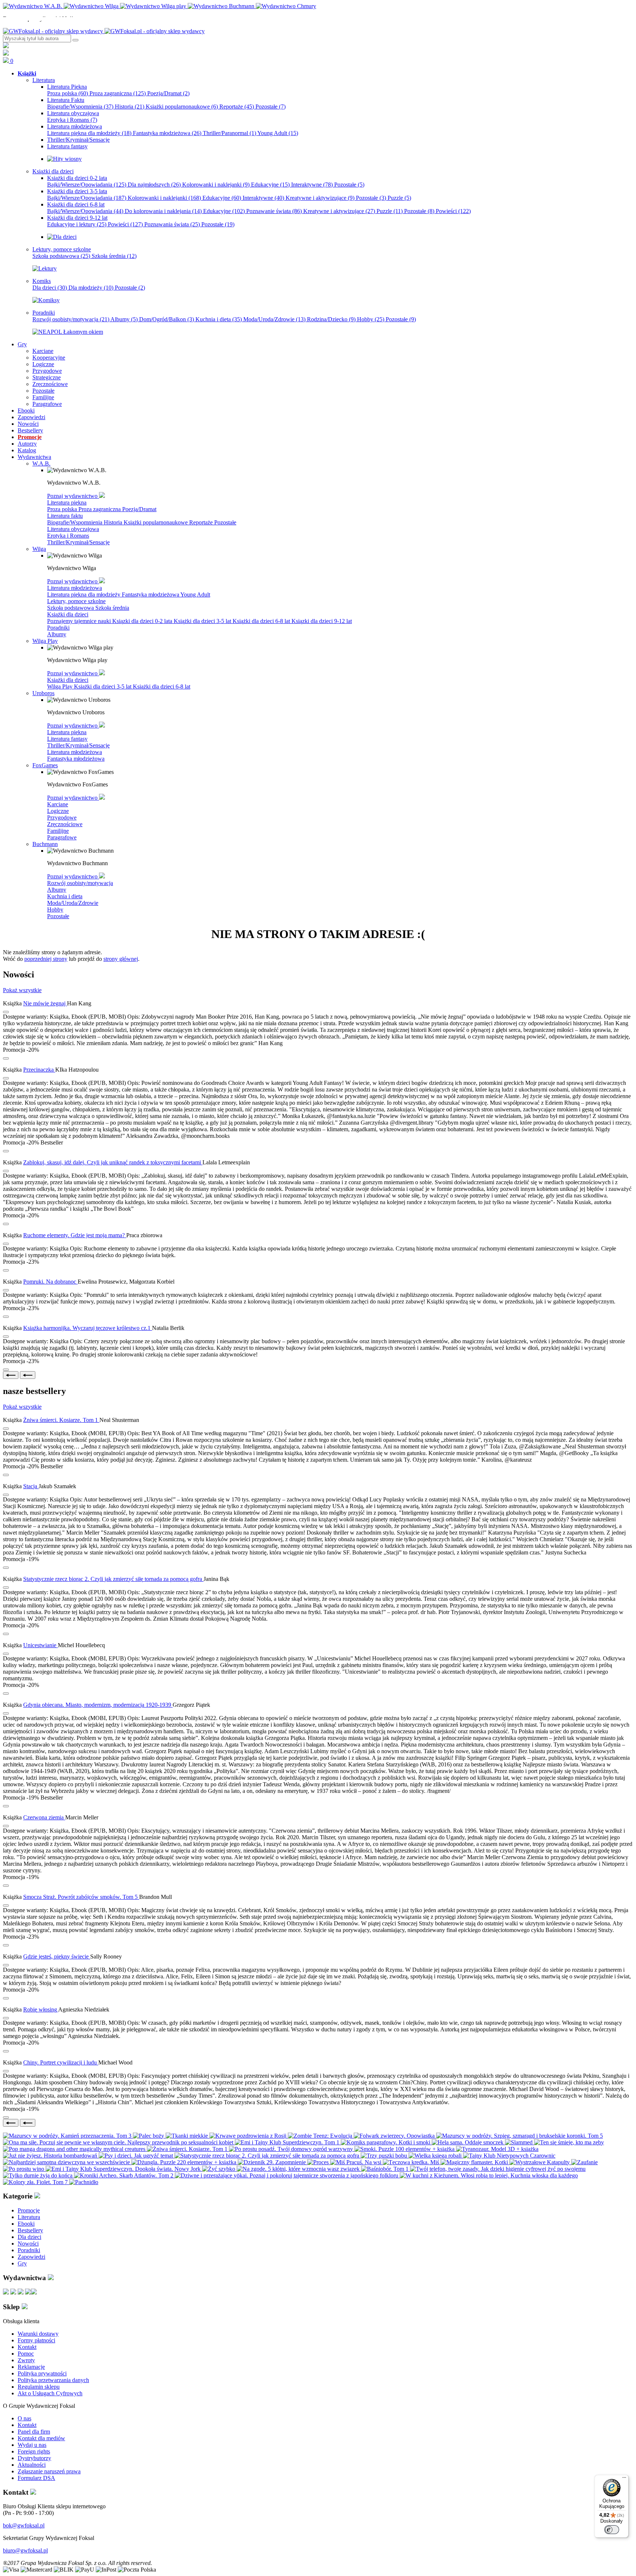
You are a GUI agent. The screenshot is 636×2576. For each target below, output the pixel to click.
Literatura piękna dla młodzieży (89, 133)
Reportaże (237, 107)
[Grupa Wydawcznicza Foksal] (104, 31)
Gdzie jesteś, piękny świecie (57, 1956)
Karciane (58, 804)
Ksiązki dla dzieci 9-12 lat (322, 621)
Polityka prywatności (42, 2373)
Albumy (124, 319)
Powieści (453, 211)
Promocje (29, 2210)
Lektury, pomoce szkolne (76, 601)
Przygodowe (62, 818)
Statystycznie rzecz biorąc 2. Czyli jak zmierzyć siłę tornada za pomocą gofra (113, 1579)
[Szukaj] (75, 40)
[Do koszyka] (6, 1058)
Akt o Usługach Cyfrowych (50, 2393)
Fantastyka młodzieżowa (167, 133)
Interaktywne (312, 185)
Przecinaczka (39, 1070)
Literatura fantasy (67, 739)
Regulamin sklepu (39, 2387)
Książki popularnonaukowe (182, 107)
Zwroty (26, 2360)
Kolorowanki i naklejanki (216, 185)
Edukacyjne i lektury (77, 224)
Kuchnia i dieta (219, 319)
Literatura (29, 2217)
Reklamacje (31, 2367)
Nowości (28, 2244)
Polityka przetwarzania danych (53, 2380)
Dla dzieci (50, 288)
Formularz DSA (36, 2478)
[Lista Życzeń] (6, 54)
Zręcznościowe (65, 824)
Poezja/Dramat (168, 93)
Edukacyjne (270, 185)
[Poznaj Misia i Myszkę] (62, 237)
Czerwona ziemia (44, 1817)
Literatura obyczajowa (73, 529)
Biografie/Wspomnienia (80, 107)
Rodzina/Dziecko (331, 319)
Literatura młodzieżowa (75, 588)
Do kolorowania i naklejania (163, 211)
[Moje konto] (6, 46)
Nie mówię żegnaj (45, 1003)
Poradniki (58, 628)
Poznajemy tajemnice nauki (80, 621)
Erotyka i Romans (72, 120)
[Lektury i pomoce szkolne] (45, 268)
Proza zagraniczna (118, 93)
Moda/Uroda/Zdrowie (274, 319)
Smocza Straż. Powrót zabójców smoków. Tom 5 (81, 1897)
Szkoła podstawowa (61, 256)
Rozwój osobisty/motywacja (71, 319)
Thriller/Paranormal (229, 133)
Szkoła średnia (114, 256)
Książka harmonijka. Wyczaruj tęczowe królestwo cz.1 (88, 1328)
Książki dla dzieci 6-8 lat (262, 621)
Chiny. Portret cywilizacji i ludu (61, 2062)
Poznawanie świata (274, 211)
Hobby (371, 319)
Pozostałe (271, 107)
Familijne (58, 831)
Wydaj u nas (32, 2445)
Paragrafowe (62, 837)
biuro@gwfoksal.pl (25, 2550)
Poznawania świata (172, 224)
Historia (130, 107)
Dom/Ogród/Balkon (167, 319)
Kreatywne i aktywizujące (320, 198)
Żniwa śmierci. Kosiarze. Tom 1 (61, 1420)
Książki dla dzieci (68, 614)
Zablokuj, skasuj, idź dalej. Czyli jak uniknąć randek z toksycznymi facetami (113, 1162)
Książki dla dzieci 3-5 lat (203, 621)
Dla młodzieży (91, 288)
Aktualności (32, 2465)
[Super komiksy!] (46, 300)
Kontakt (27, 2347)
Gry (22, 2263)
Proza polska (68, 93)
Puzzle (399, 198)
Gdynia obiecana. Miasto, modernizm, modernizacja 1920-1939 (98, 1705)
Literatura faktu (65, 516)
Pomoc (26, 2354)
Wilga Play (61, 687)
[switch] (612, 2530)
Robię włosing (41, 2009)
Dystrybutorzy (34, 2458)
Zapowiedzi (31, 2257)
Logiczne (58, 811)
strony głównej (121, 959)
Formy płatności (36, 2340)
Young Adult (278, 133)
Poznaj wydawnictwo (73, 496)
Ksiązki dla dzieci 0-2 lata (143, 621)
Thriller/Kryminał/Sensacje (78, 542)
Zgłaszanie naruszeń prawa (49, 2471)
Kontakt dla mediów (41, 2438)
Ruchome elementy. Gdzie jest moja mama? (75, 1235)
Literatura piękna (67, 503)
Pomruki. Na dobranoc (50, 1282)
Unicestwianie (40, 1645)
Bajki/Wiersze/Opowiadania (87, 185)
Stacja (31, 1486)
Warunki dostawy (38, 2334)
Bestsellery (30, 2230)
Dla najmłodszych (154, 185)
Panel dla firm (34, 2432)
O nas (24, 2418)
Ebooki (26, 2224)
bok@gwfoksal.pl (24, 2525)
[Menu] (624, 2479)
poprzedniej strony (46, 959)
